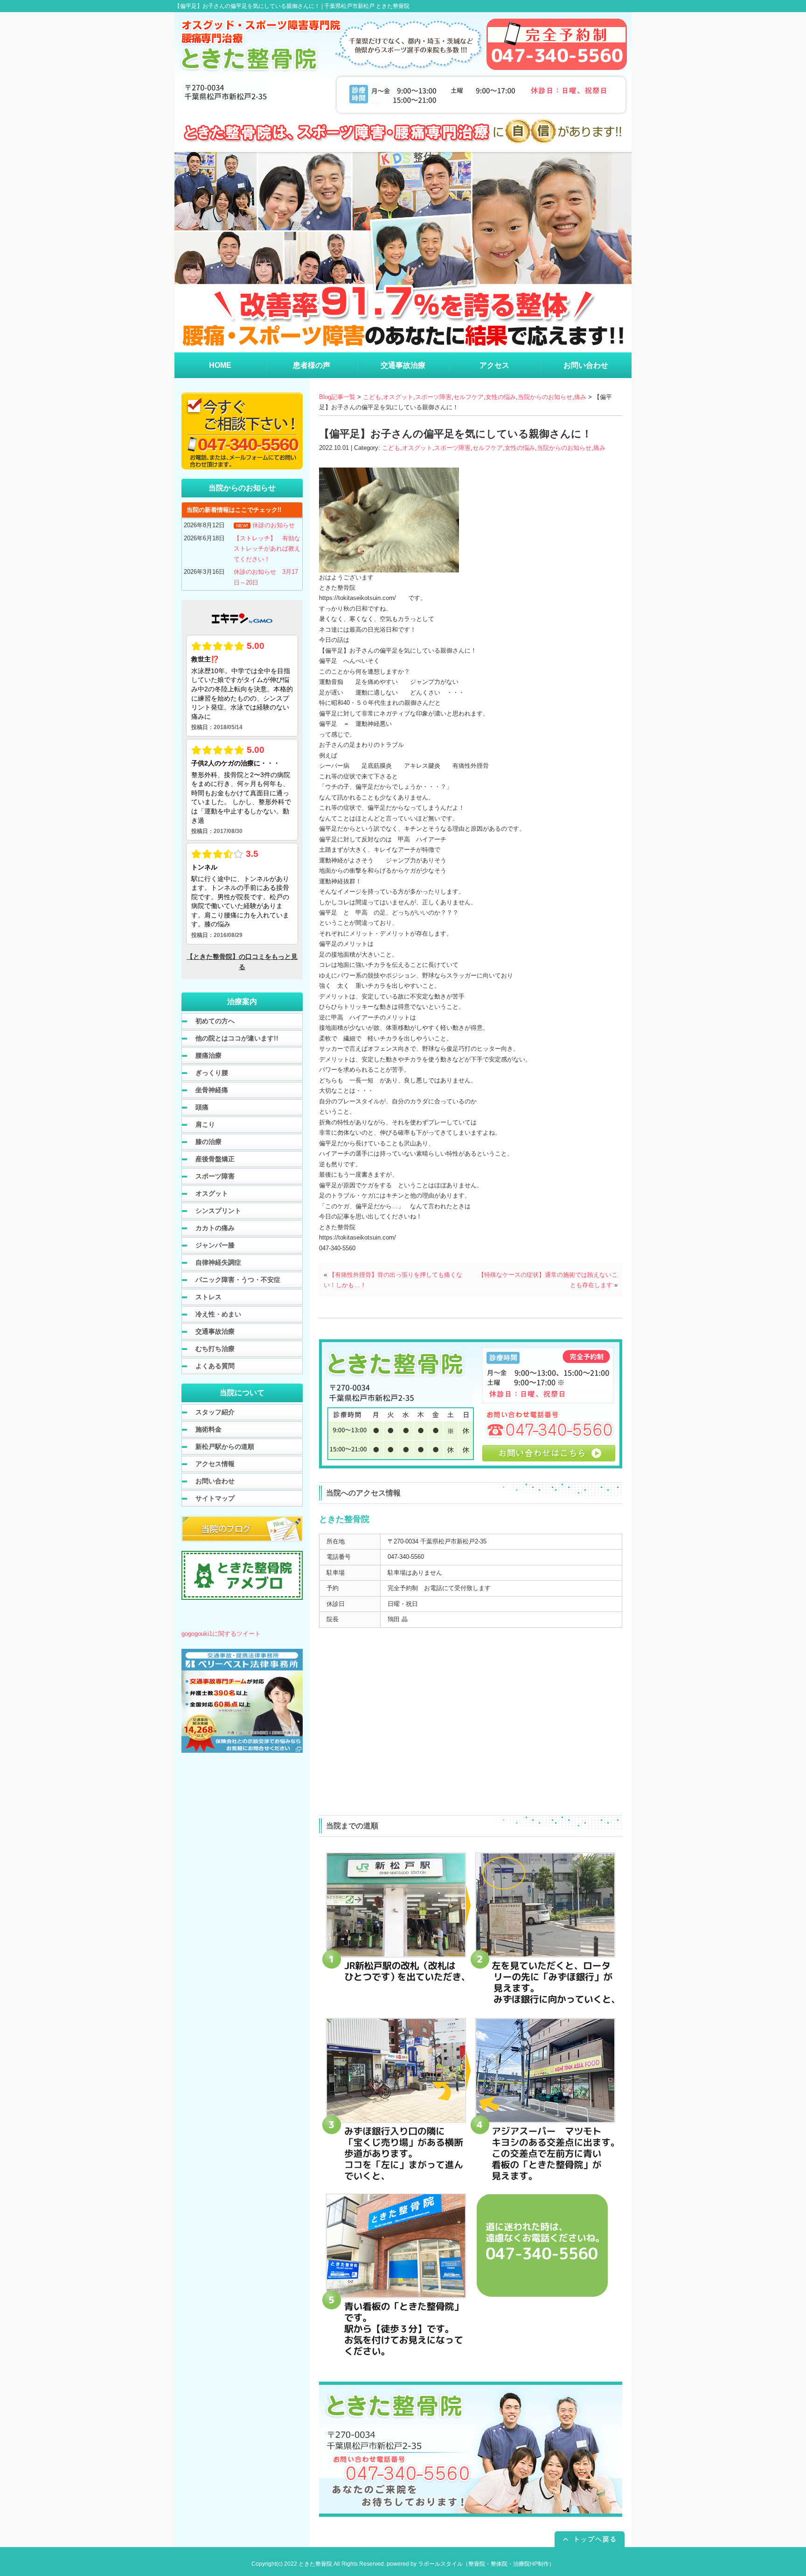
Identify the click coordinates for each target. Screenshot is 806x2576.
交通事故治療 (215, 1331)
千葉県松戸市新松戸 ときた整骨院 (367, 6)
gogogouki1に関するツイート (221, 1634)
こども (372, 397)
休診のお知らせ (274, 525)
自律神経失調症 (218, 1262)
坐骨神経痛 (212, 1090)
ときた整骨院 (315, 2564)
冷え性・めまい (218, 1314)
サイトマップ (215, 1498)
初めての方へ (215, 1021)
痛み (580, 397)
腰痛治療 (208, 1055)
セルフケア (469, 397)
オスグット (398, 397)
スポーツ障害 (433, 397)
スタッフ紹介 (215, 1412)
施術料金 (208, 1429)
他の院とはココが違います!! (237, 1038)
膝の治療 (208, 1142)
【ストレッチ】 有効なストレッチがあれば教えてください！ (267, 549)
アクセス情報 (215, 1464)
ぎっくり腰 (212, 1073)
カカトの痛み (215, 1228)
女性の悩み (501, 397)
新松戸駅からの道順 (225, 1446)
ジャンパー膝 (215, 1245)
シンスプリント (218, 1211)
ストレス (208, 1297)
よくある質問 (215, 1366)
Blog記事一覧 (337, 397)
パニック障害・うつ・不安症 (238, 1280)
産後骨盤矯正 (215, 1159)
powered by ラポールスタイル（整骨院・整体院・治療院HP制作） (471, 2564)
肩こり (205, 1124)
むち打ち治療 (215, 1349)
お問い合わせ (215, 1481)
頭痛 (202, 1107)
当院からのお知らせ (545, 397)
